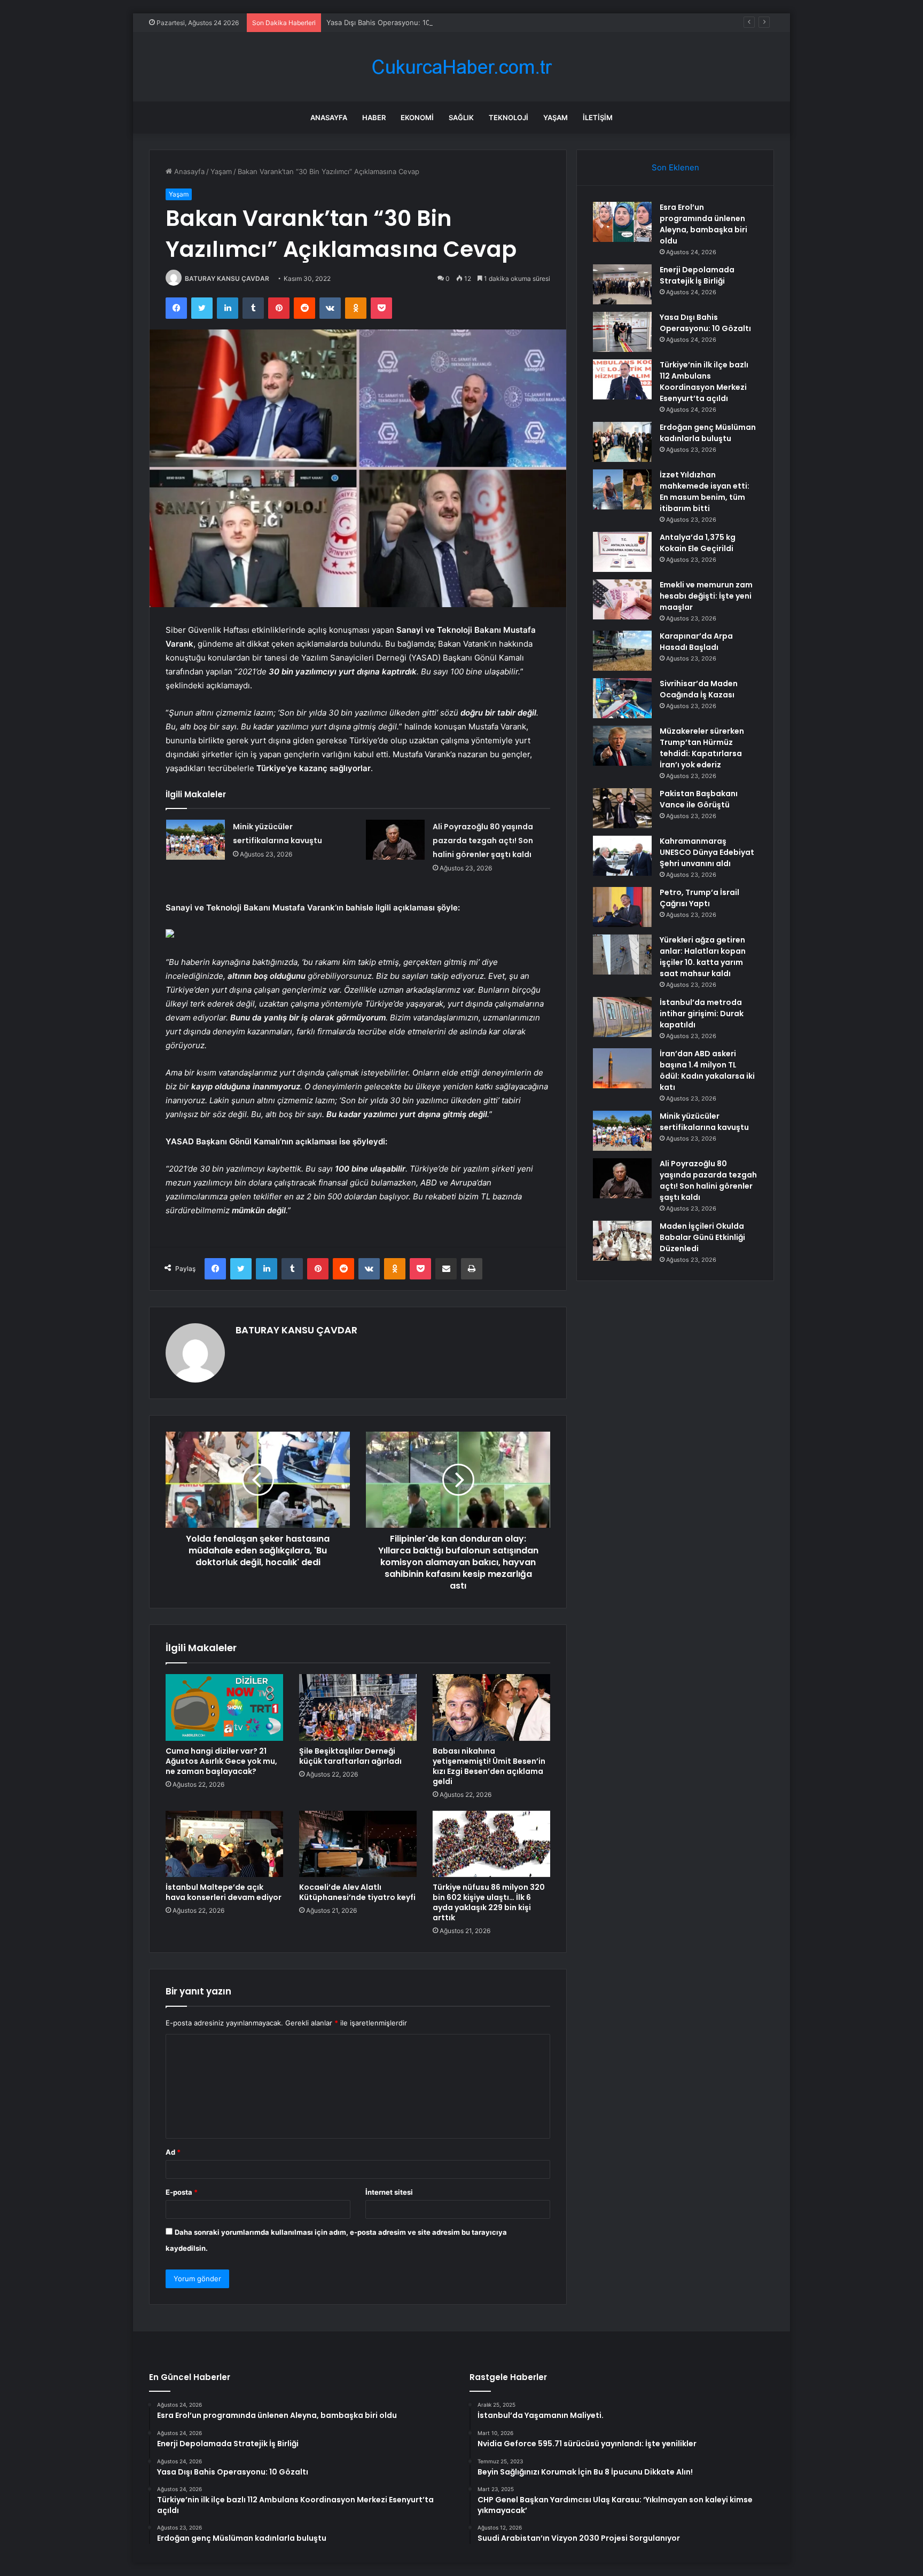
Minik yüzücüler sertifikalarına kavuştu (704, 1122)
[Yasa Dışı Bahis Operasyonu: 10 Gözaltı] (622, 332)
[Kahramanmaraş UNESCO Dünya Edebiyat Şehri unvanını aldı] (622, 856)
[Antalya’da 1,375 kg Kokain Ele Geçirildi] (622, 552)
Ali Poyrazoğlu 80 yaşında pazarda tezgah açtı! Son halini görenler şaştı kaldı (483, 841)
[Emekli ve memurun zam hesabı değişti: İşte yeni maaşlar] (622, 599)
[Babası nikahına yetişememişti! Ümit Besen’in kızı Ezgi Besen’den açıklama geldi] (491, 1707)
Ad (173, 2152)
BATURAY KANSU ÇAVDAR (227, 278)
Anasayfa (329, 117)
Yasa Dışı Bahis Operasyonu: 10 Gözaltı (391, 22)
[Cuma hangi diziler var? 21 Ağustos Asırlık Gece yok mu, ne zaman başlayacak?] (224, 1707)
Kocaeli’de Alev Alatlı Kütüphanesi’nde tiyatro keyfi (357, 1892)
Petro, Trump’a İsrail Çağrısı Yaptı (699, 898)
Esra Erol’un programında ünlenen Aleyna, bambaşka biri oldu (703, 224)
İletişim (598, 117)
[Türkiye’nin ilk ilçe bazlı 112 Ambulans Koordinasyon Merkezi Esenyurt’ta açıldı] (622, 379)
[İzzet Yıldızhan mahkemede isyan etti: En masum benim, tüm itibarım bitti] (622, 489)
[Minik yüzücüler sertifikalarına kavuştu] (195, 840)
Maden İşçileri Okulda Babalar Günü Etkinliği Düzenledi (702, 1237)
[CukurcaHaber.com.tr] (461, 67)
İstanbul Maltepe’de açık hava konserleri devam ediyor (224, 1892)
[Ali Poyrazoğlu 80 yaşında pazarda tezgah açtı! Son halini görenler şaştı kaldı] (395, 840)
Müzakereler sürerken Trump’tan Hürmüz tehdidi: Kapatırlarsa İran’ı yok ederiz (702, 748)
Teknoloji (509, 117)
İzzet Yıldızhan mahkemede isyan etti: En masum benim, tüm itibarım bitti (705, 492)
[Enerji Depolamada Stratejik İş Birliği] (622, 284)
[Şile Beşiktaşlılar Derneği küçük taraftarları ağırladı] (358, 1707)
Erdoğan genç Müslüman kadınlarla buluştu (708, 433)
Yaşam (556, 117)
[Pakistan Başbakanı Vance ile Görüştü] (622, 808)
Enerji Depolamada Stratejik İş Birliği (697, 275)
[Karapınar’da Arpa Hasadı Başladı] (622, 651)
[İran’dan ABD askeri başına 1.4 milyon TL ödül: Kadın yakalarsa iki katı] (622, 1068)
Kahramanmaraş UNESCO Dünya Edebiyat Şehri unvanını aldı (707, 852)
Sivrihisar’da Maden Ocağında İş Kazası (699, 689)
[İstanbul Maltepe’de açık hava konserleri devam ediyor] (224, 1844)
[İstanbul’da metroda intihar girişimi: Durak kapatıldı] (622, 1017)
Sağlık (461, 117)
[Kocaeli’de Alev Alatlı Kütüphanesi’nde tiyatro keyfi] (358, 1844)
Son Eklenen (675, 167)
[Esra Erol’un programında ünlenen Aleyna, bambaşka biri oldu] (622, 222)
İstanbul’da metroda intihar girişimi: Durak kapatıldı (702, 1014)
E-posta (182, 2192)
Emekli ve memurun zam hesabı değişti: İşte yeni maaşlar (706, 596)
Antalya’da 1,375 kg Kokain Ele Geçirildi (698, 543)
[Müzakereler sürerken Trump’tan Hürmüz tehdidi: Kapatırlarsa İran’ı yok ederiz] (622, 746)
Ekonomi (417, 117)
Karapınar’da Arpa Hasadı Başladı (696, 642)
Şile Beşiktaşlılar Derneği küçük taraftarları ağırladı (350, 1756)
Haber (374, 117)
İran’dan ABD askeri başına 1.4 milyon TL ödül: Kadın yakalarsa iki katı (707, 1070)
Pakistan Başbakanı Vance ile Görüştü (699, 799)
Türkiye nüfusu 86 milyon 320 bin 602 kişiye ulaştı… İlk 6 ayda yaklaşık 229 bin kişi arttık (489, 1902)
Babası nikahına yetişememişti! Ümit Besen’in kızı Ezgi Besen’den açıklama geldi (489, 1766)
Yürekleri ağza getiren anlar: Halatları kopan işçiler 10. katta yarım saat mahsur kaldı (703, 957)
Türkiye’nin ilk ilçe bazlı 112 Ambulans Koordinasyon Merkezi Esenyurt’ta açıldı (704, 382)
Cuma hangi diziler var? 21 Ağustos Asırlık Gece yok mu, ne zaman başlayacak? (221, 1761)
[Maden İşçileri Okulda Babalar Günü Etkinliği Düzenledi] (622, 1241)
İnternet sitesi (389, 2192)
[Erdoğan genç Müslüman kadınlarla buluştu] (622, 442)
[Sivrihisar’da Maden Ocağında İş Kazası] (622, 698)
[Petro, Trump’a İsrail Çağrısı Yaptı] (622, 907)
